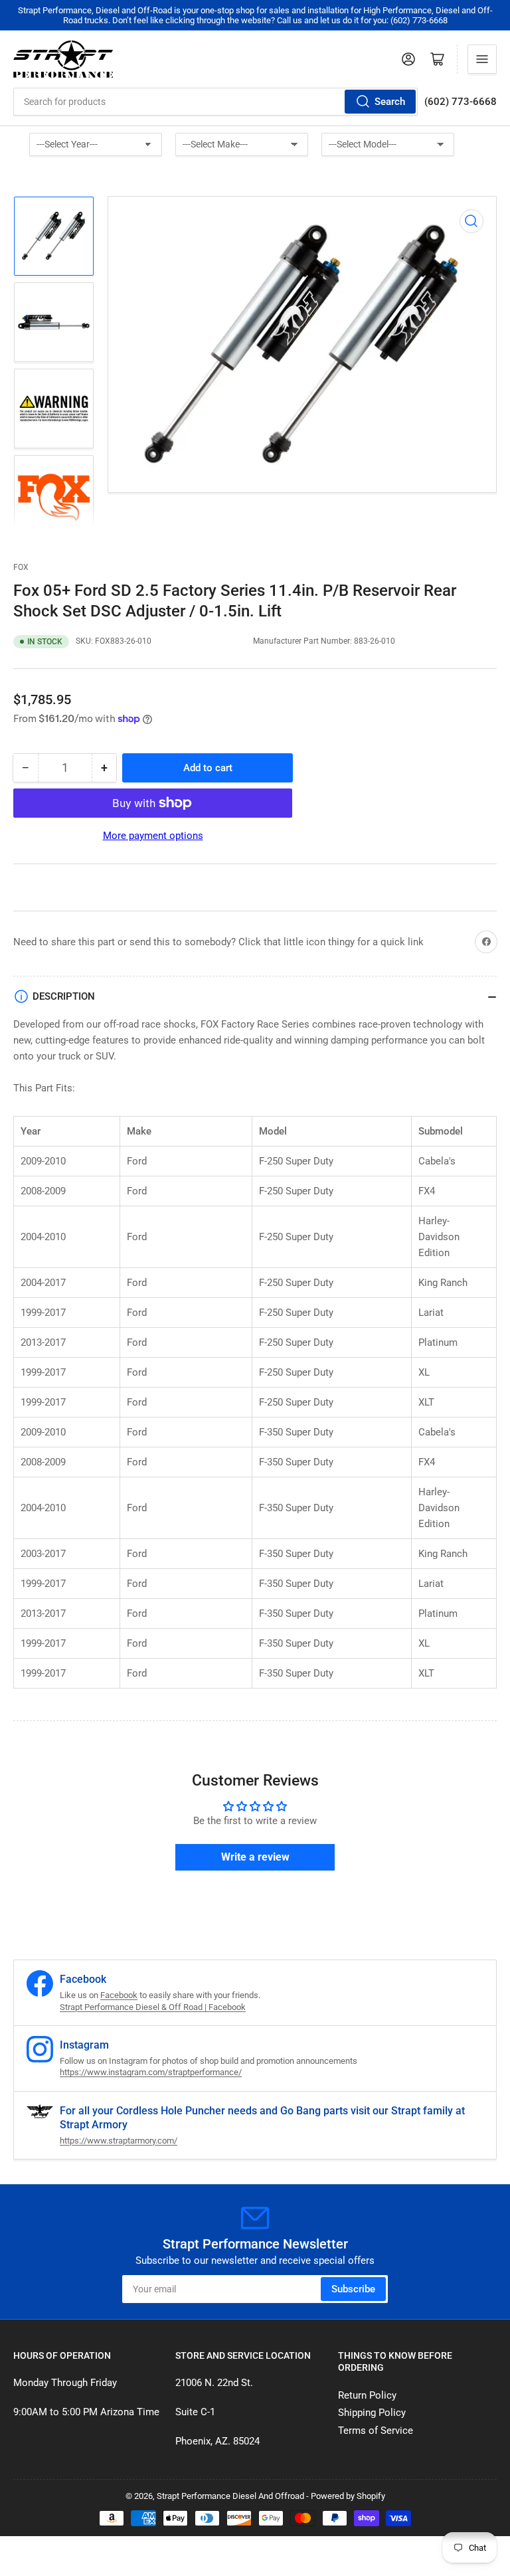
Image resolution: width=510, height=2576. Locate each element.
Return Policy (367, 2395)
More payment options (153, 836)
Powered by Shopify (348, 2496)
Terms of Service (376, 2431)
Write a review (255, 1857)
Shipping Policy (372, 2413)
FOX (21, 567)
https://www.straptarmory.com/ (119, 2141)
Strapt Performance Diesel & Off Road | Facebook (153, 2007)
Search (390, 102)
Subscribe (353, 2289)
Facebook (119, 1995)
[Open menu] (482, 59)
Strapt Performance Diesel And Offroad (230, 2496)
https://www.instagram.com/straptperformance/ (151, 2072)
